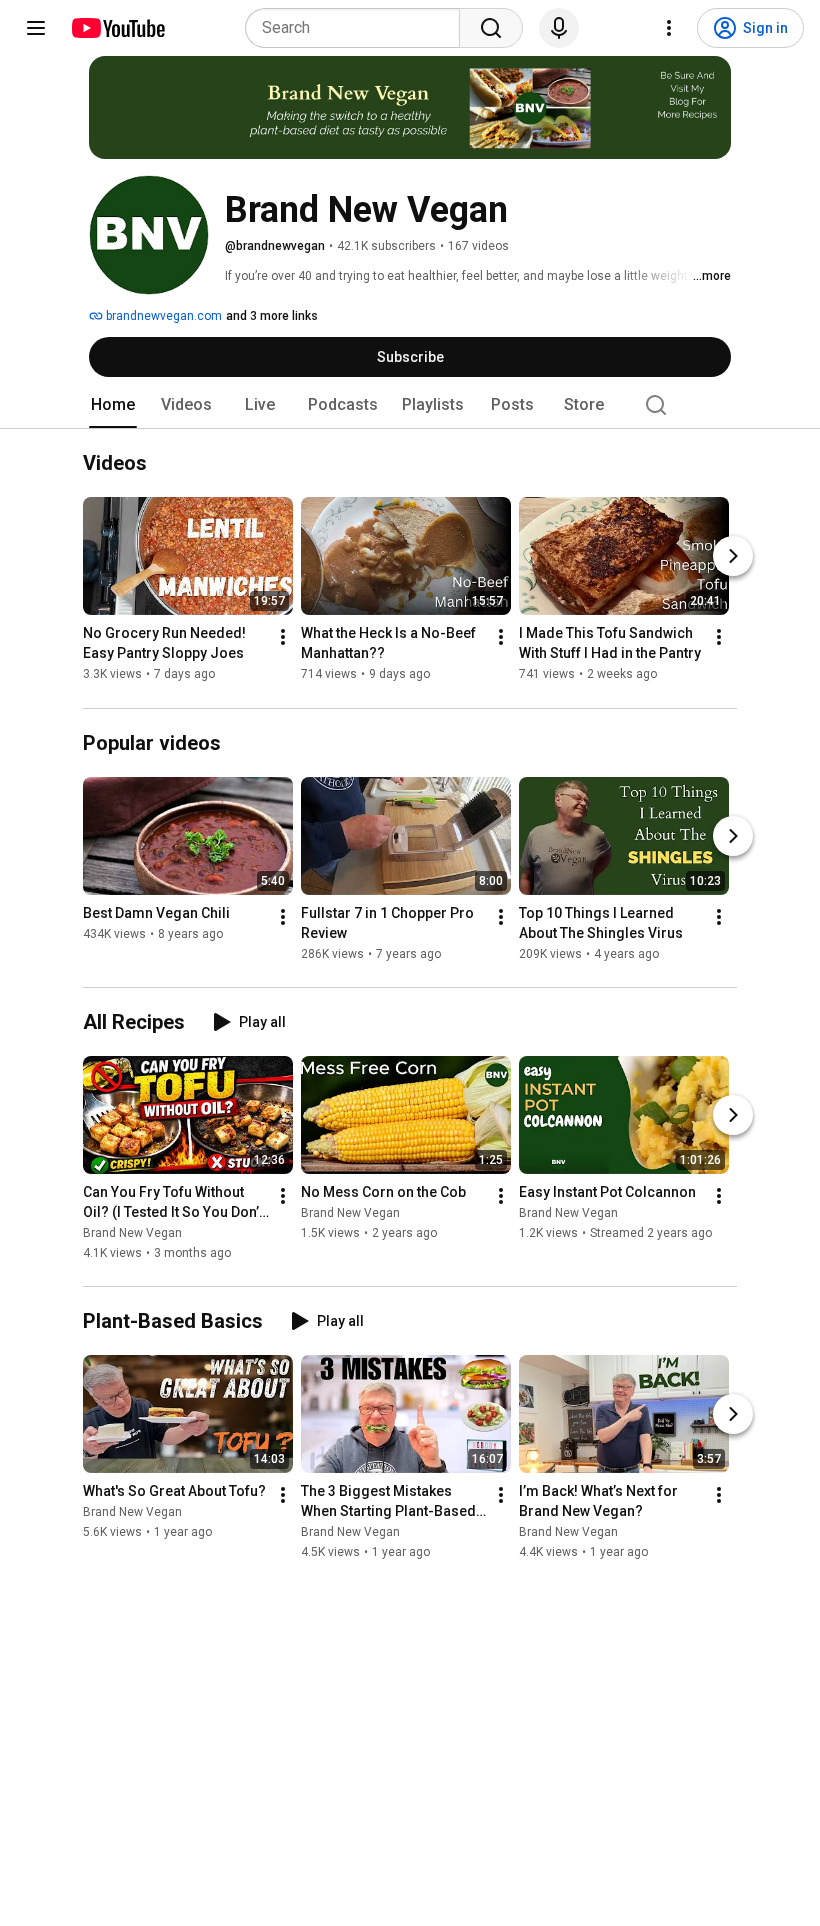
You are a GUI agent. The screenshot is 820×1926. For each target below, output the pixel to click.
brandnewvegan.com (162, 316)
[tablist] (410, 405)
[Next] (733, 557)
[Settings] (669, 28)
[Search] (491, 28)
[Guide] (36, 28)
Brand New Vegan (132, 1233)
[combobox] (358, 28)
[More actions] (283, 638)
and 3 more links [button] (272, 316)
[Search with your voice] (559, 28)
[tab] (113, 405)
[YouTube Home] (117, 28)
